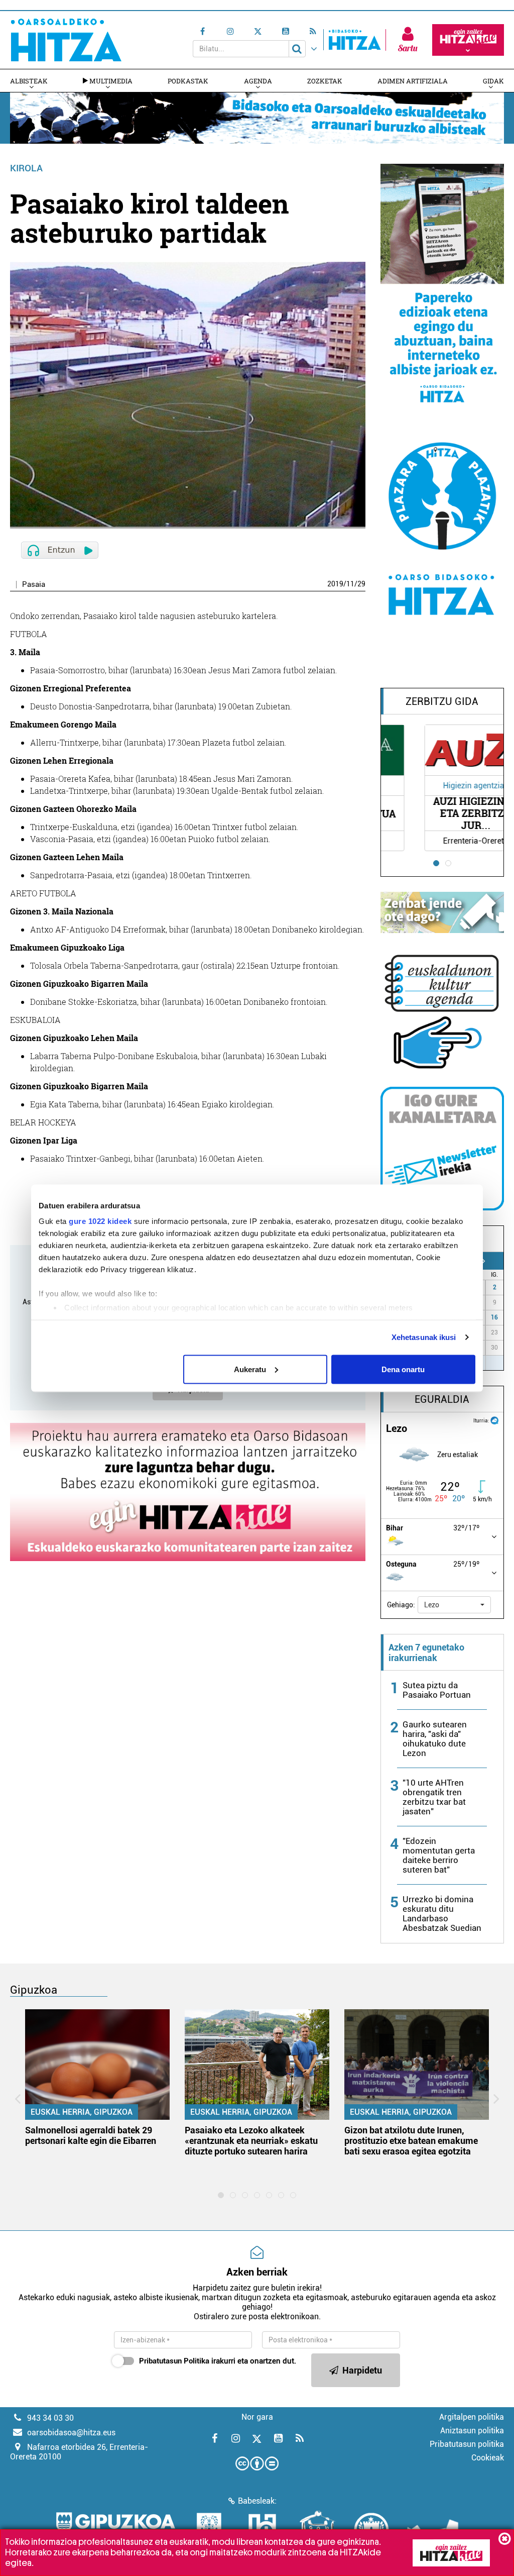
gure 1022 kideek (100, 1221)
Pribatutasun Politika (174, 2361)
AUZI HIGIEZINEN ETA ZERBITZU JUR (442, 813)
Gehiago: (401, 1605)
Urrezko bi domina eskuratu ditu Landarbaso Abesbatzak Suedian (442, 1914)
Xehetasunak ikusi (424, 1337)
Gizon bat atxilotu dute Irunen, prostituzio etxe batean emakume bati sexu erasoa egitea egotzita (411, 2141)
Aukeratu (250, 1369)
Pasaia (34, 585)
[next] (484, 1261)
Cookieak (488, 2458)
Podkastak (188, 81)
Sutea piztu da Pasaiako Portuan (437, 1690)
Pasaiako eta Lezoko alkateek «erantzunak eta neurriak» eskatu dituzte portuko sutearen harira (251, 2141)
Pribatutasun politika (467, 2444)
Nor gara (257, 2417)
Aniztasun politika (472, 2431)
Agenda (258, 81)
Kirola (26, 168)
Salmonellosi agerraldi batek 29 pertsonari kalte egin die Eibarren (91, 2135)
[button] (454, 1605)
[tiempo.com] (494, 1420)
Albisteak (29, 81)
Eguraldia (442, 1399)
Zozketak (325, 81)
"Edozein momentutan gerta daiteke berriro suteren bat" (439, 1855)
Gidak (493, 81)
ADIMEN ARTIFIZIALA (413, 81)
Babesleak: (257, 2501)
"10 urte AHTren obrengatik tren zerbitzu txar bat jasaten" (434, 1797)
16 (494, 1317)
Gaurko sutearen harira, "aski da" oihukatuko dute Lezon (435, 1739)
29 (361, 584)
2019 (335, 584)
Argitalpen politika (472, 2417)
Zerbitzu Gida (442, 701)
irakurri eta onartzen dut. (218, 2361)
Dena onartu (403, 1369)
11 (350, 584)
